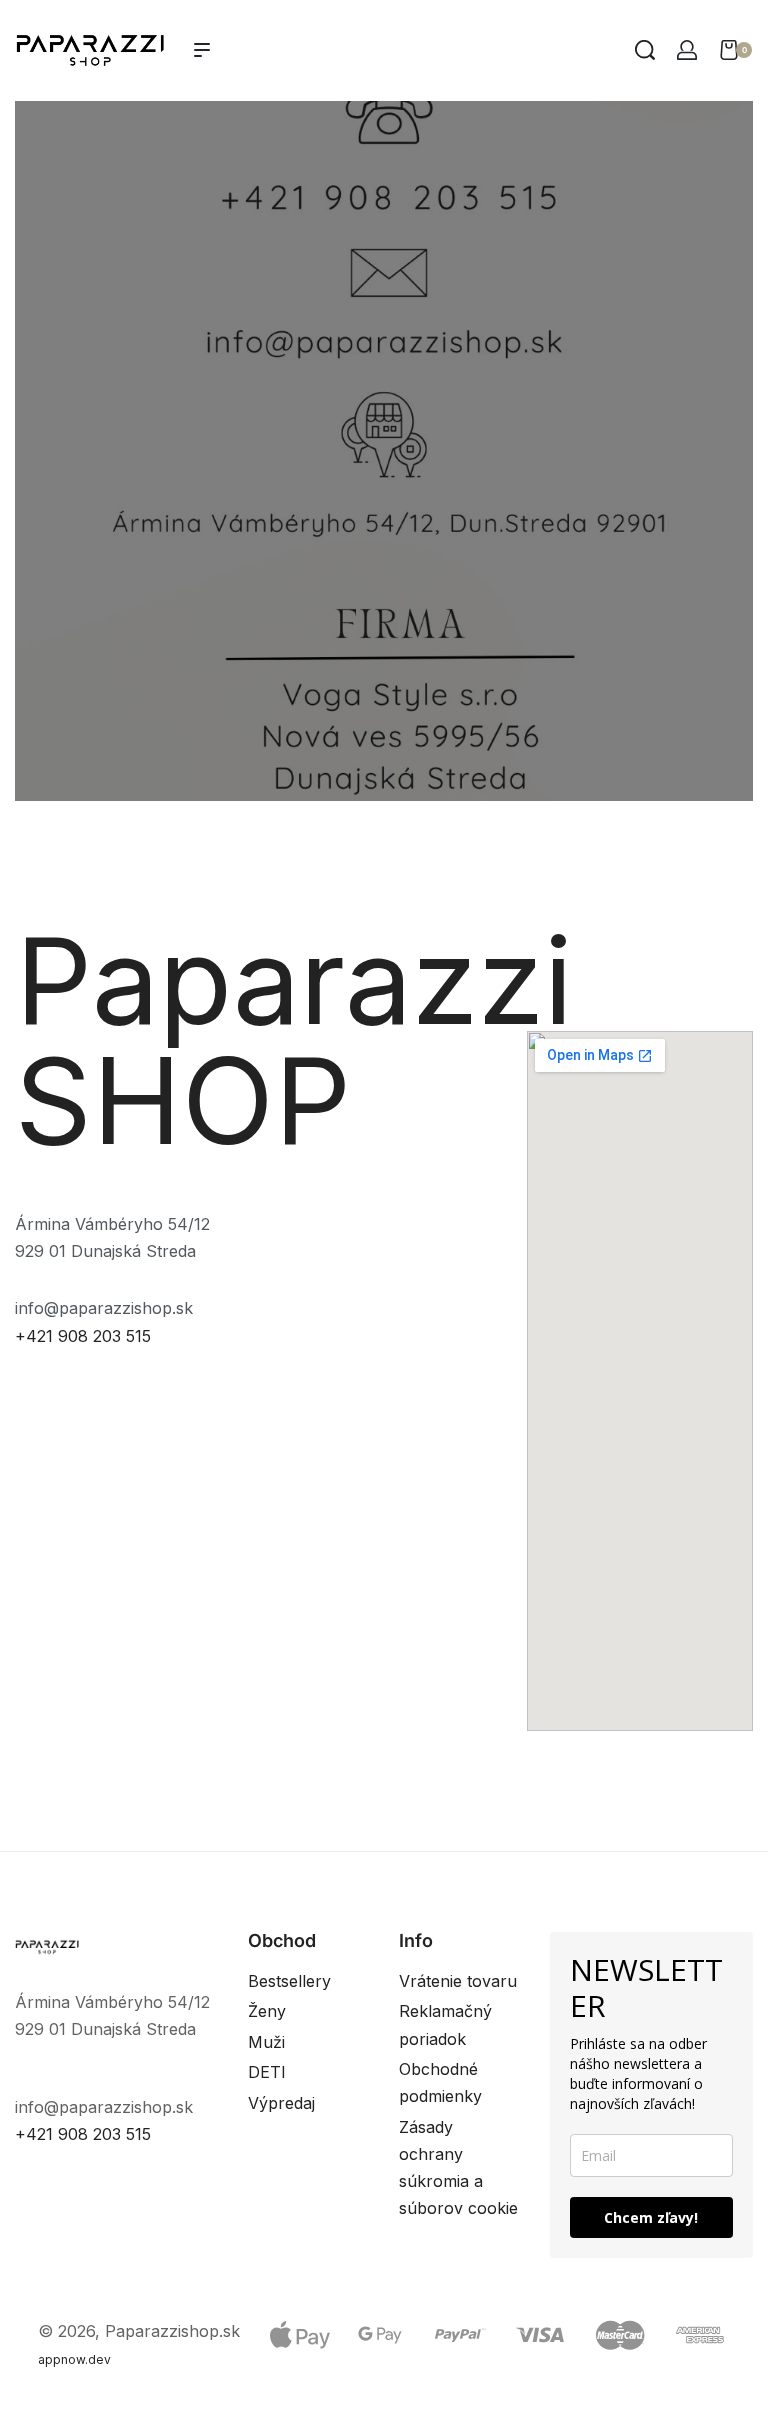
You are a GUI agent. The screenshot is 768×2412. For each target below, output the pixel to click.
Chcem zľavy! (651, 2217)
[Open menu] (202, 50)
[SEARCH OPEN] (645, 50)
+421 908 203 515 (83, 1336)
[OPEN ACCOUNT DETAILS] (687, 50)
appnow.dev (74, 2359)
